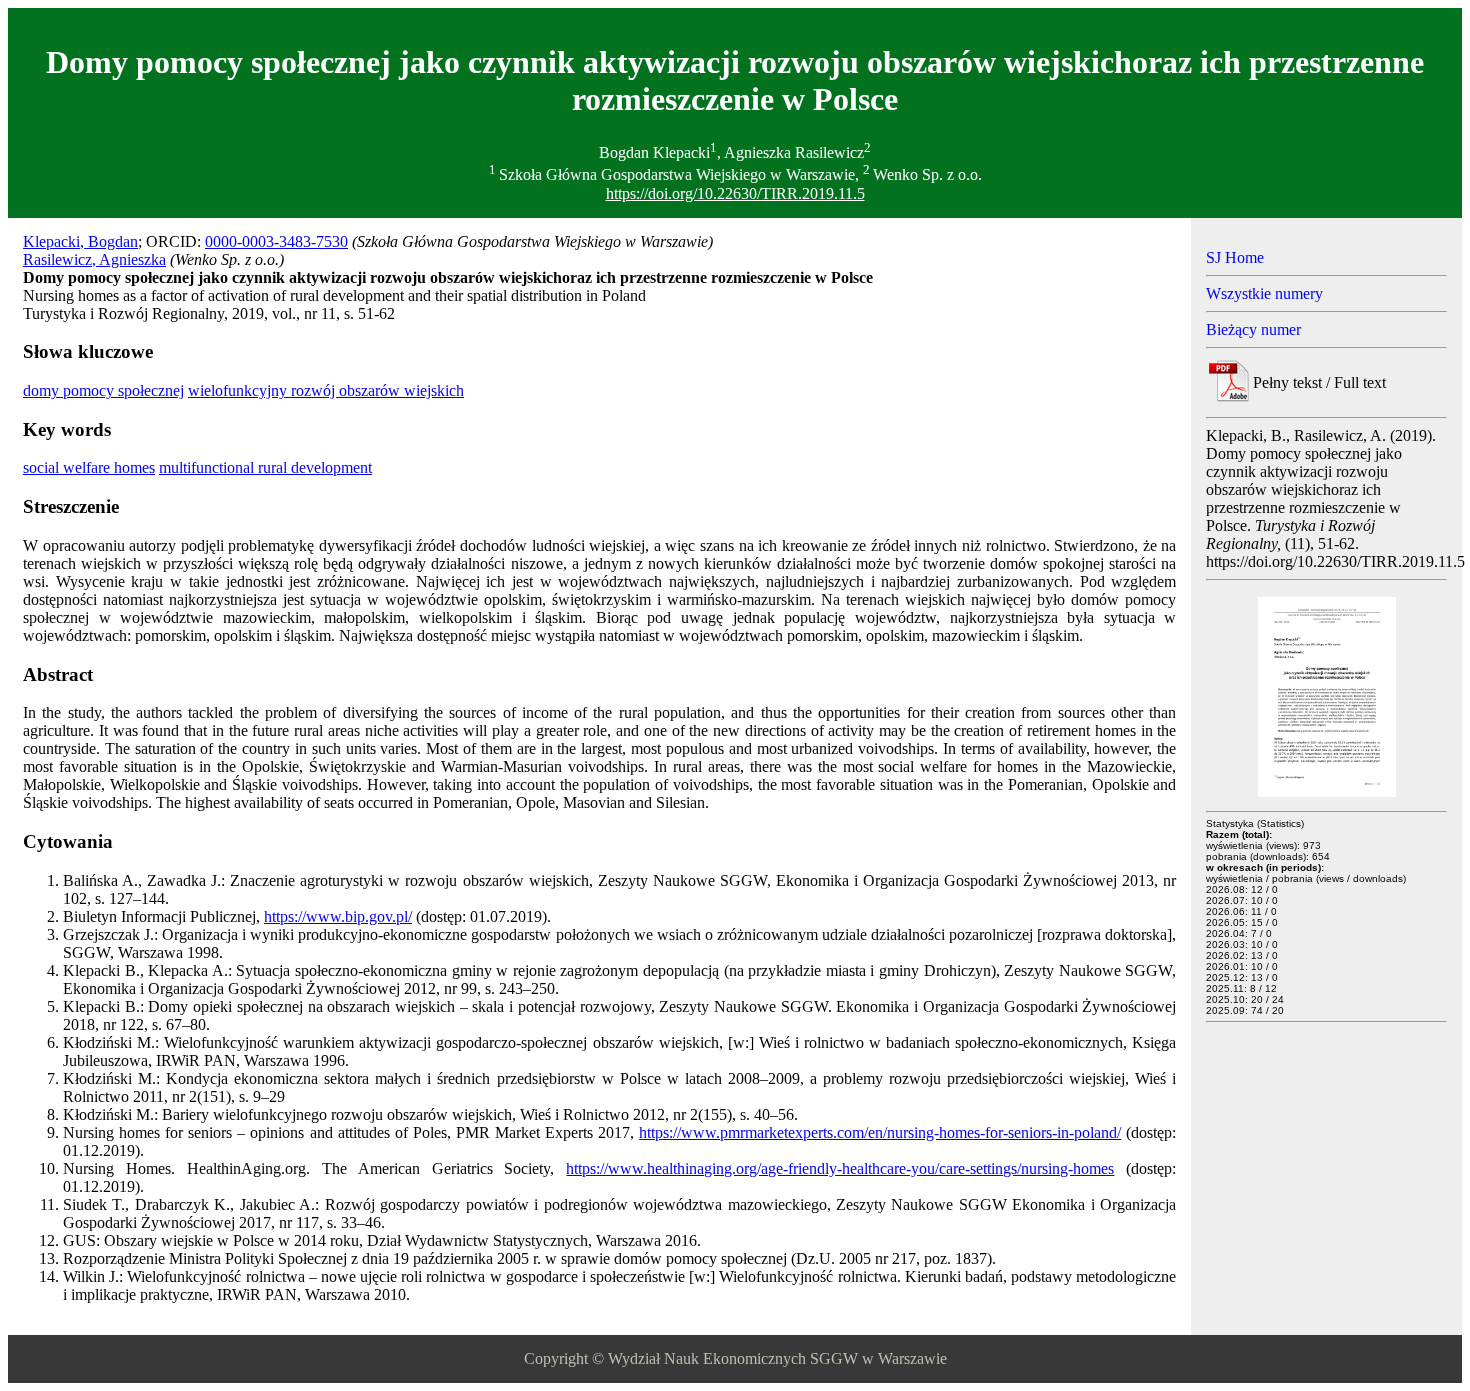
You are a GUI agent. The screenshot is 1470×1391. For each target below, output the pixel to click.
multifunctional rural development (265, 467)
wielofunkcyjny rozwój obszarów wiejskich (326, 390)
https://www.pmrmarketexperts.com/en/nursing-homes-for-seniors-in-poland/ (880, 1132)
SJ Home (1235, 257)
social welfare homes (89, 467)
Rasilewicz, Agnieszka (94, 259)
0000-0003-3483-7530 (276, 241)
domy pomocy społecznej (103, 390)
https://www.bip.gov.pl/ (338, 916)
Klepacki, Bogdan (80, 241)
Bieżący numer (1253, 329)
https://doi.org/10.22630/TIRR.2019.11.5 (735, 193)
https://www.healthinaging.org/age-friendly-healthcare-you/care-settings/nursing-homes (840, 1168)
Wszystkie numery (1264, 293)
